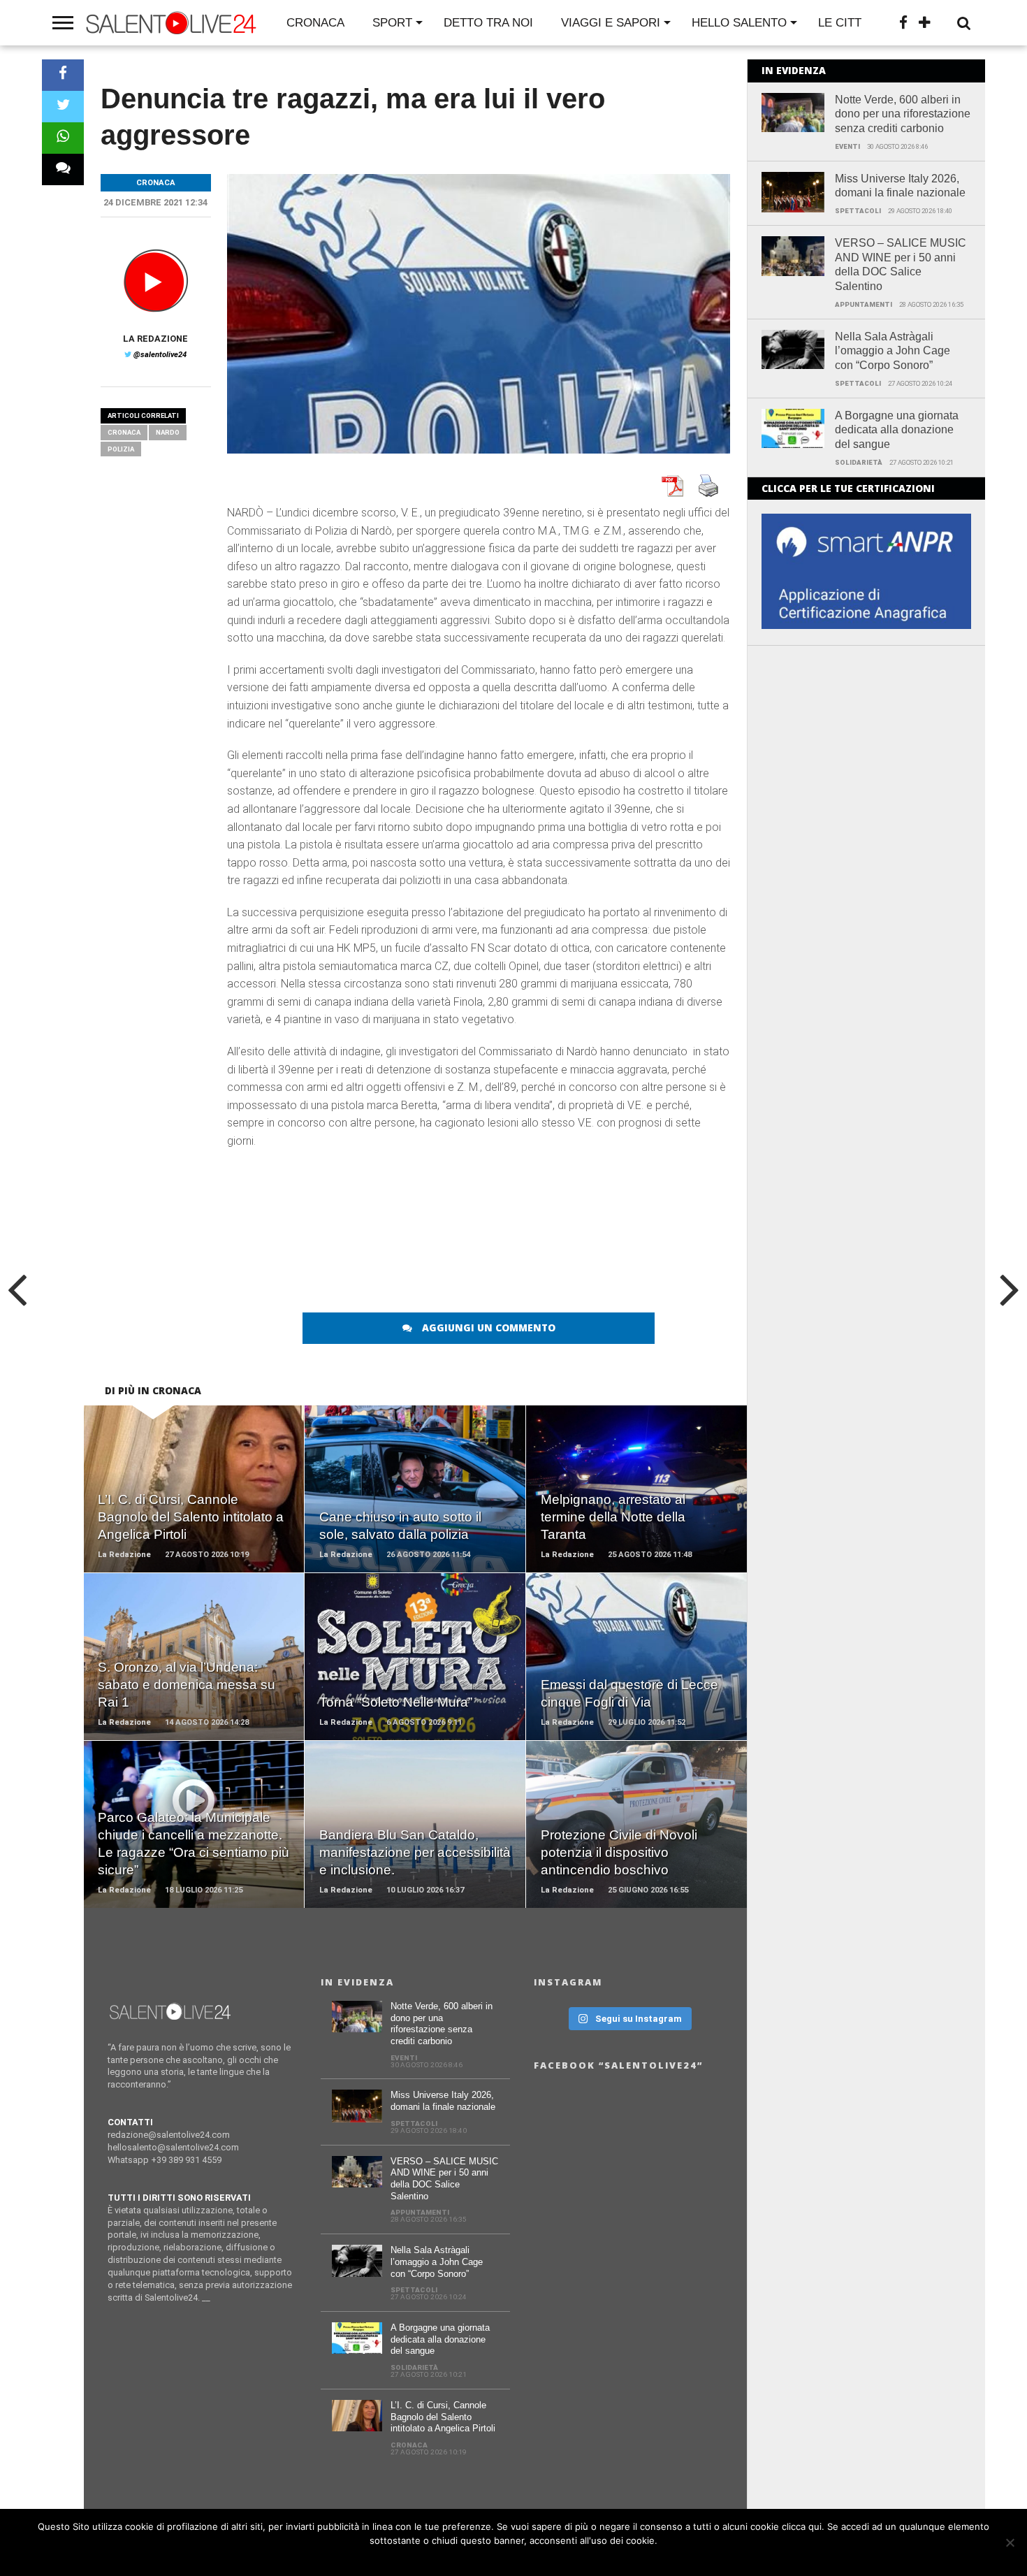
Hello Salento (739, 23)
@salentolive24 (160, 355)
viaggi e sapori (611, 23)
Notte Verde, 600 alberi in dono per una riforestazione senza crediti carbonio (903, 114)
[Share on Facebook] (63, 75)
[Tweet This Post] (63, 107)
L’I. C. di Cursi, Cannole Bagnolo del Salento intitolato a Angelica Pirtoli (443, 2417)
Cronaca (315, 23)
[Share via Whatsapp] (63, 138)
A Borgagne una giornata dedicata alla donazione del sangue (897, 430)
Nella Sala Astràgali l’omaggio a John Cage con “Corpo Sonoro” (893, 351)
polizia (121, 449)
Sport (392, 23)
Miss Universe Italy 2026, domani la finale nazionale (900, 186)
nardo (168, 432)
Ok (517, 2559)
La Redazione (155, 339)
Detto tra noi (488, 23)
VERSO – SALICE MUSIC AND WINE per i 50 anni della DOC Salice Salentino (901, 265)
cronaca (124, 432)
